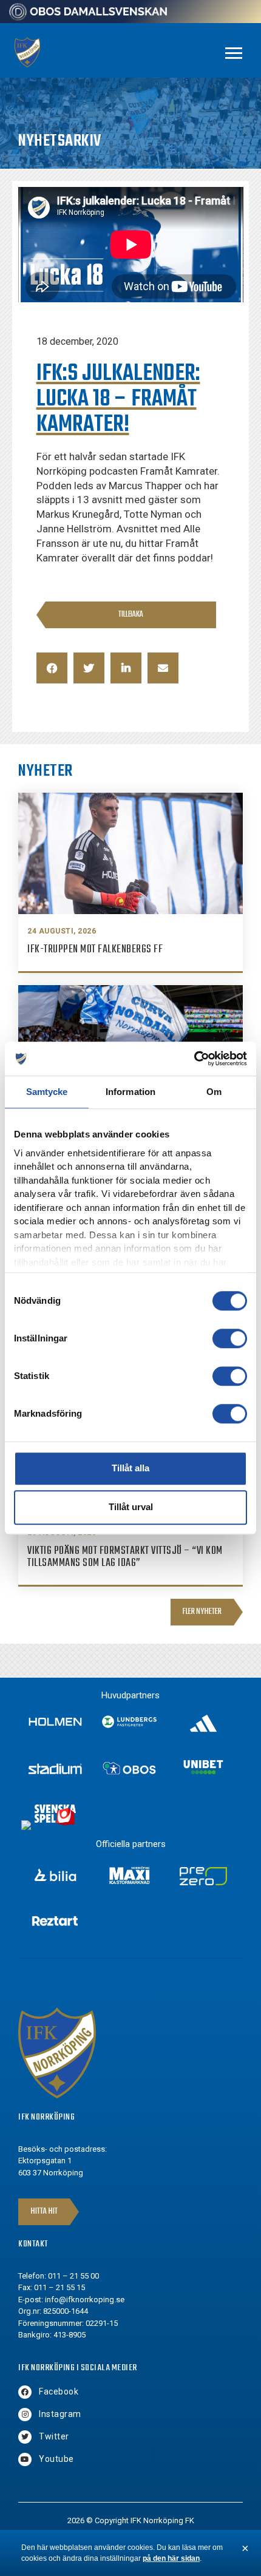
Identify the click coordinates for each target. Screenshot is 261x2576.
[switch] (230, 1338)
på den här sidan (171, 2558)
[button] (52, 668)
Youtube (56, 2459)
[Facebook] (25, 2392)
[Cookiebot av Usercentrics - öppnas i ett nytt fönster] (194, 1059)
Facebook (59, 2391)
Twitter (54, 2436)
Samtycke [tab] (47, 1092)
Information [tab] (130, 1092)
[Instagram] (25, 2415)
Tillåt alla (130, 1468)
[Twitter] (25, 2437)
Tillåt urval (131, 1507)
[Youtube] (25, 2459)
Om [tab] (214, 1092)
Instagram (60, 2414)
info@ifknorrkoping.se (85, 2300)
